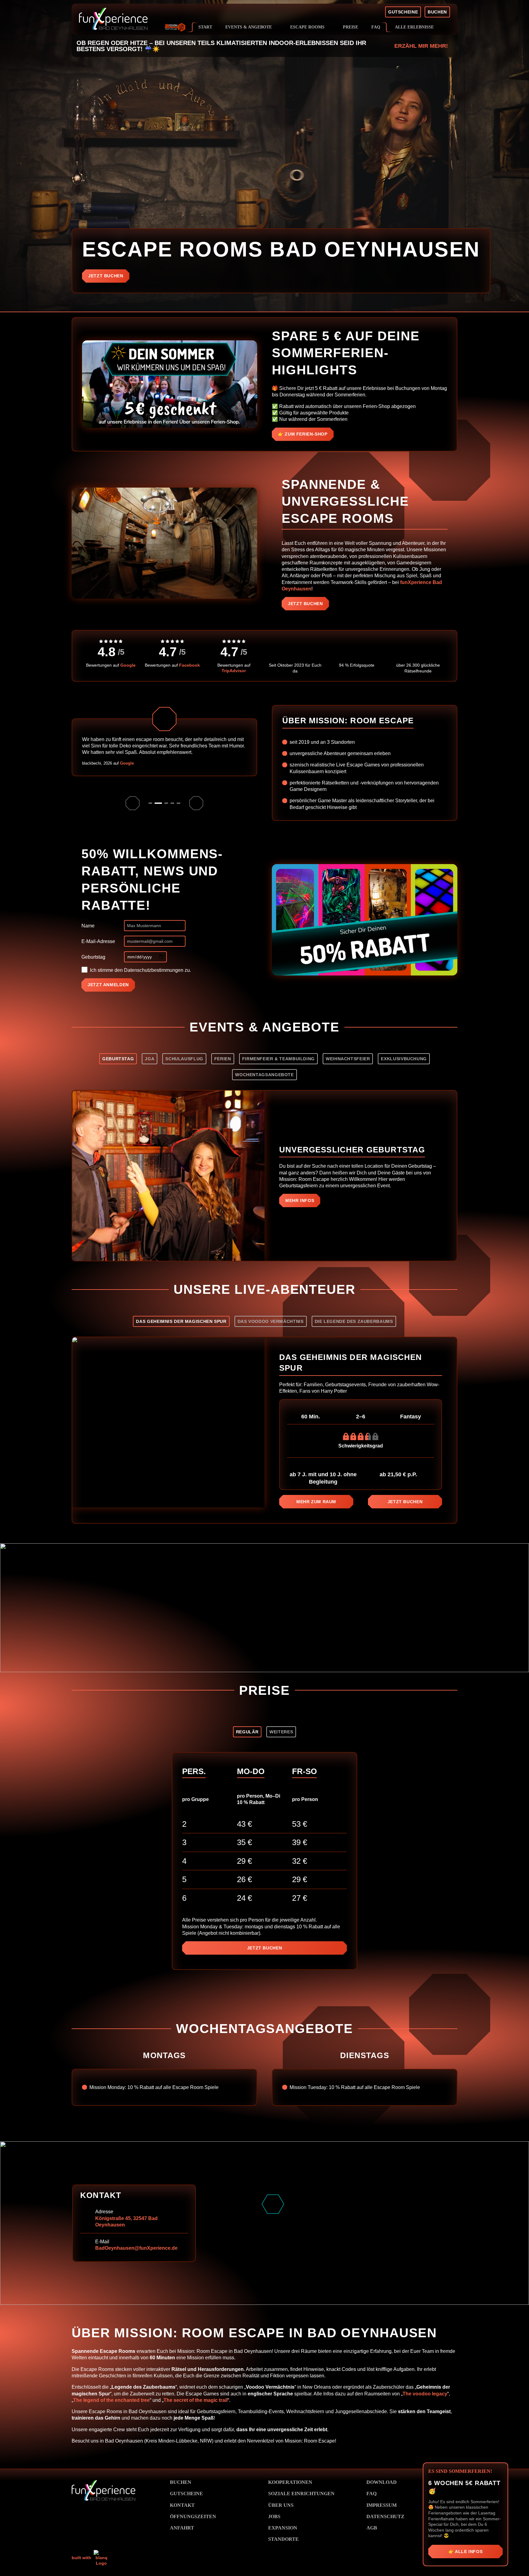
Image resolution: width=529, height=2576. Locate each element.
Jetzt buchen (106, 276)
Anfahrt (182, 2528)
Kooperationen (290, 2482)
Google (128, 665)
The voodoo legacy (425, 2394)
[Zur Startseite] (134, 19)
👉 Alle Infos (466, 2552)
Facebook (189, 665)
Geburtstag (93, 957)
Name (88, 926)
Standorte (283, 2539)
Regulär (247, 1732)
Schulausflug (184, 1059)
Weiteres (281, 1732)
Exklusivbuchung (404, 1059)
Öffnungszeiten (193, 2516)
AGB (372, 2528)
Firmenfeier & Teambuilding (278, 1059)
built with (82, 2558)
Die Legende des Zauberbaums (354, 1321)
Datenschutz (385, 2516)
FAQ (371, 2494)
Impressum (382, 2505)
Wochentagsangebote (264, 1075)
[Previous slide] (133, 803)
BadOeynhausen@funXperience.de (136, 2248)
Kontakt (182, 2505)
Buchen (181, 2482)
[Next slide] (196, 803)
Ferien (223, 1059)
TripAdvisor (234, 671)
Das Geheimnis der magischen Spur (181, 1321)
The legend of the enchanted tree (111, 2400)
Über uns (281, 2505)
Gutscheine (186, 2494)
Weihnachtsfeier (348, 1059)
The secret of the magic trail (195, 2400)
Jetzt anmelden (108, 985)
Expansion (283, 2528)
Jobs (274, 2516)
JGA (150, 1059)
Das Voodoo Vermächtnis (271, 1321)
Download (382, 2482)
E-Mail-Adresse (98, 941)
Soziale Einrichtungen (301, 2494)
